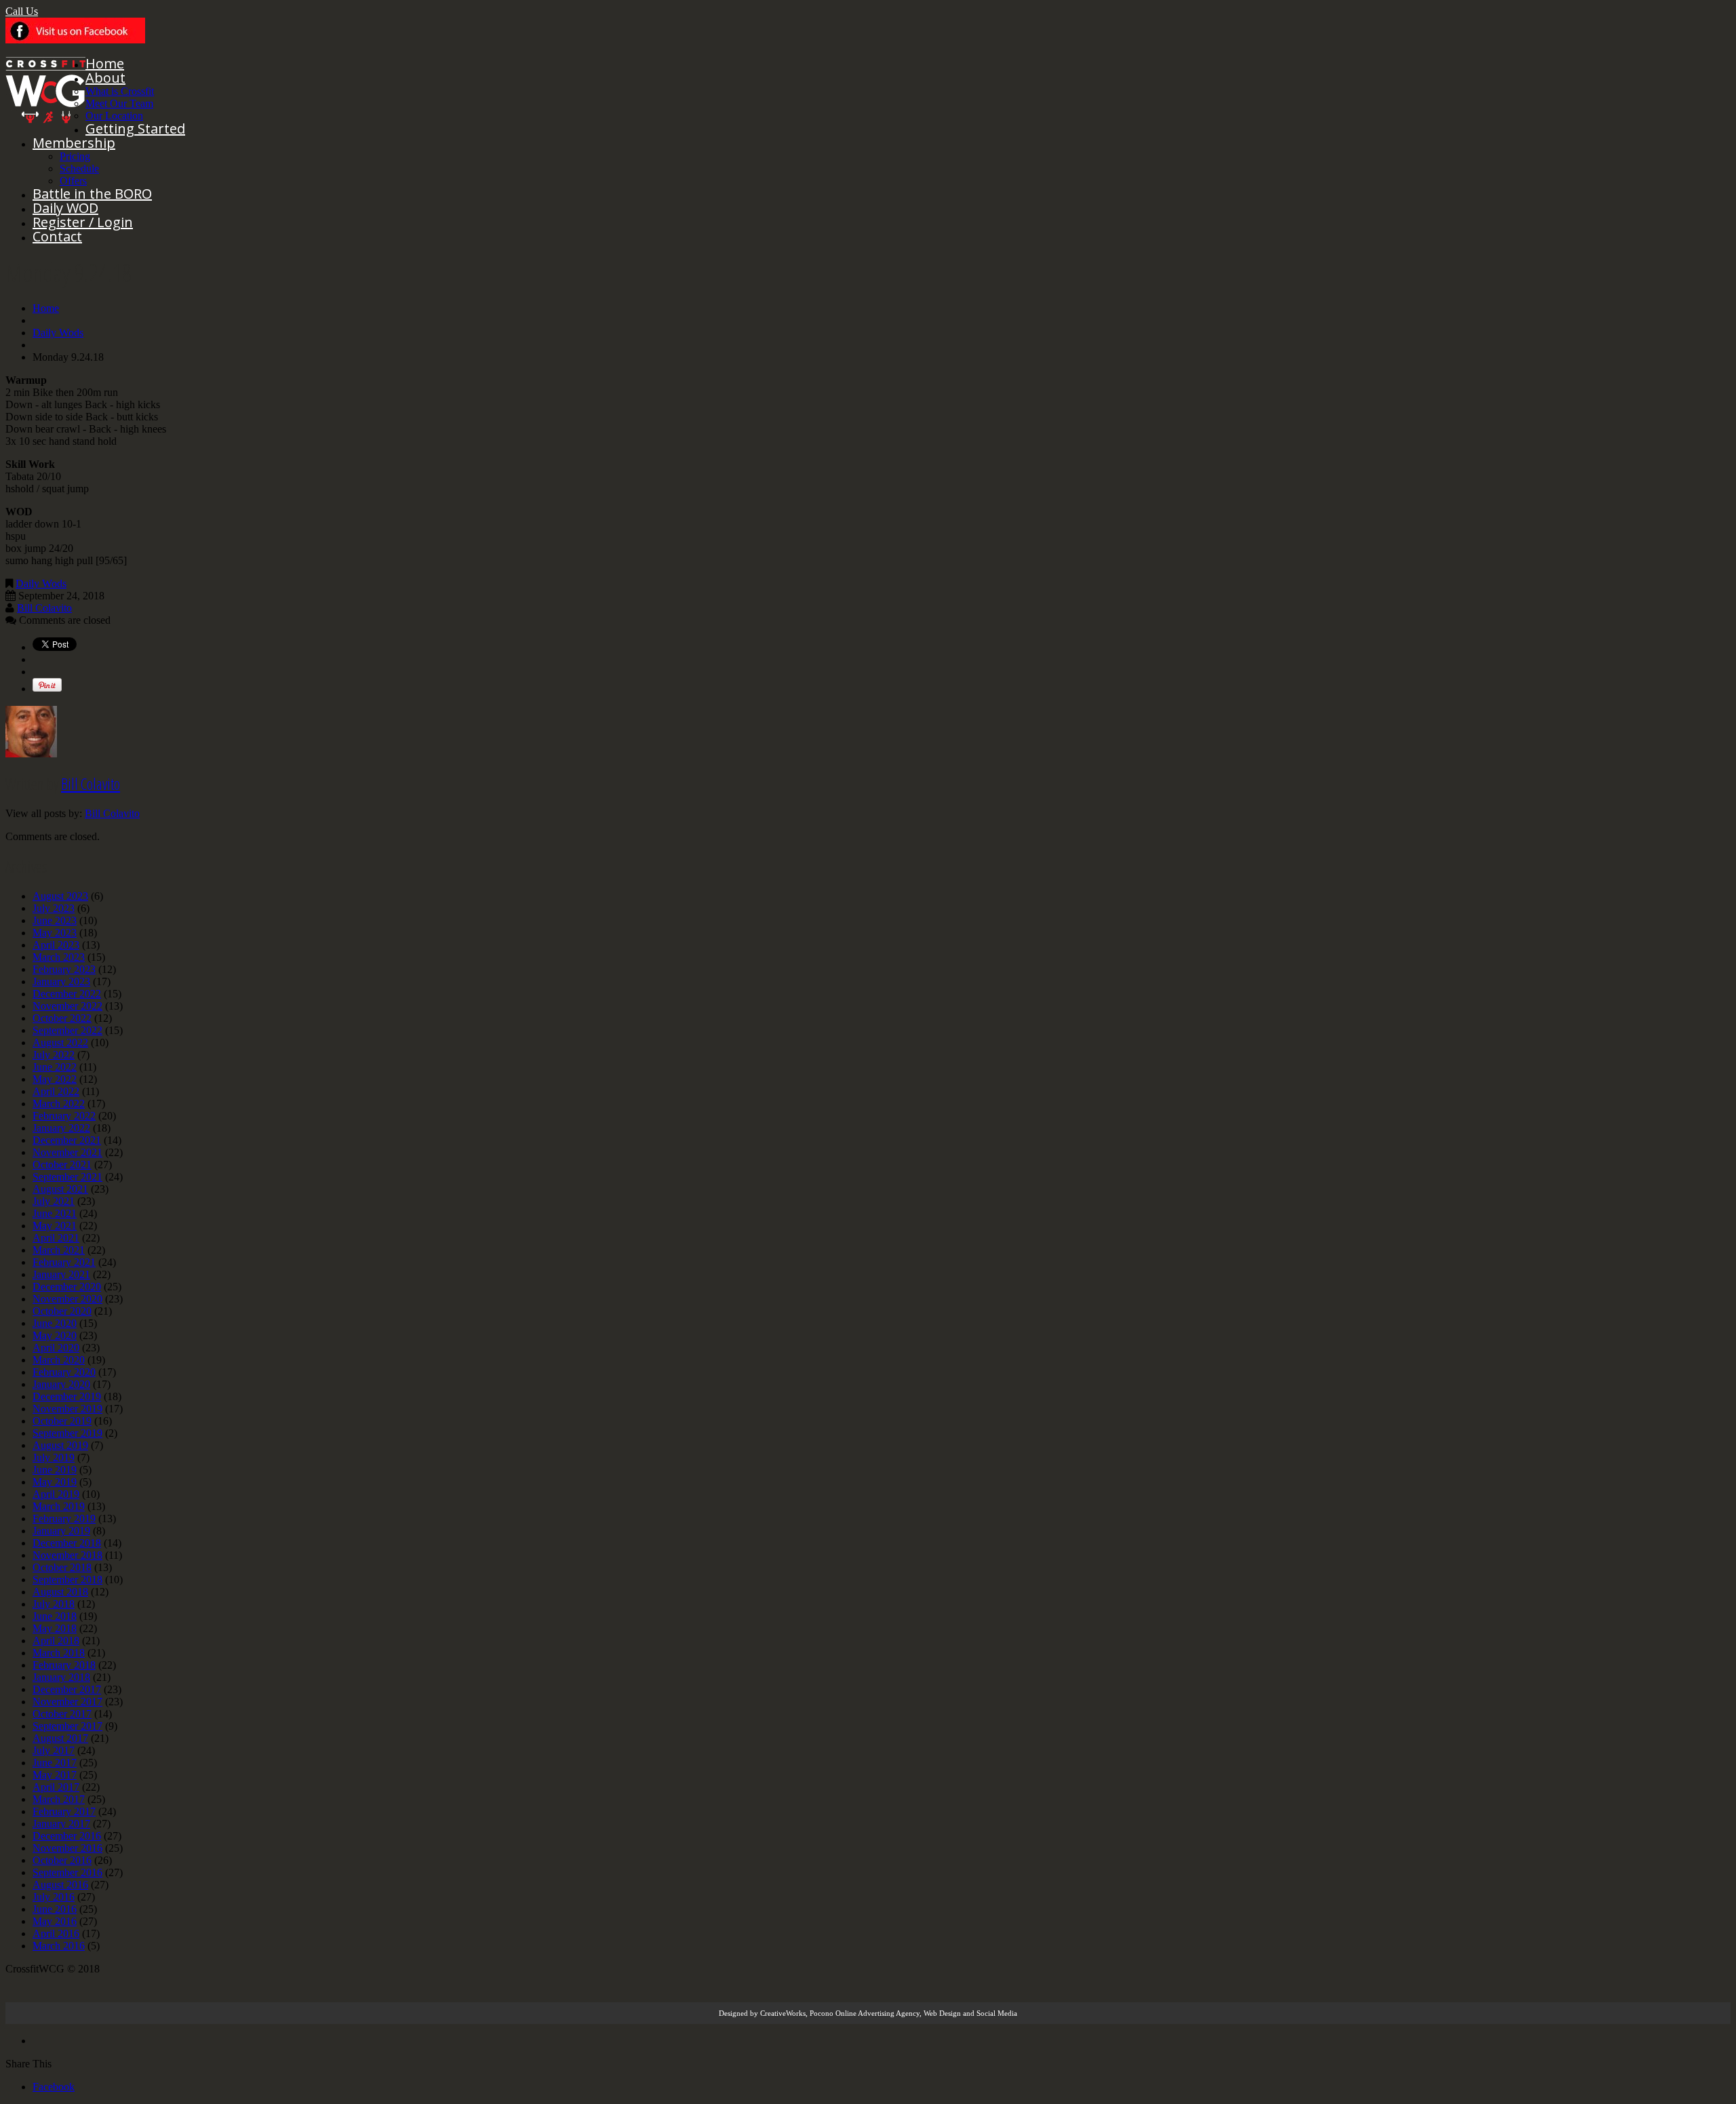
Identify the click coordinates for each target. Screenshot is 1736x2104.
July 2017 (54, 1750)
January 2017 (61, 1824)
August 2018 (60, 1592)
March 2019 (59, 1506)
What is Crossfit (120, 91)
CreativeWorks (783, 2013)
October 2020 (62, 1311)
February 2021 (64, 1262)
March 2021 (59, 1250)
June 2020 (55, 1323)
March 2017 (59, 1799)
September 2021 (67, 1177)
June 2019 (55, 1470)
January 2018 (61, 1677)
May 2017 (55, 1775)
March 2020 (59, 1360)
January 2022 (61, 1128)
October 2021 (62, 1165)
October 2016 (62, 1860)
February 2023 (64, 969)
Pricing (75, 156)
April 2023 (56, 945)
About (105, 78)
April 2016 (56, 1933)
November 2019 (67, 1409)
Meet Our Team (119, 103)
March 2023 (59, 957)
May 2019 (55, 1482)
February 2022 (64, 1116)
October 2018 (62, 1567)
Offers (73, 181)
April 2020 (56, 1348)
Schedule (79, 168)
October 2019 (62, 1421)
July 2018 (54, 1604)
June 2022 (55, 1067)
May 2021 (55, 1226)
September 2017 (67, 1726)
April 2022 (56, 1091)
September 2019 (67, 1433)
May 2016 (55, 1921)
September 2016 (67, 1872)
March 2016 (59, 1946)
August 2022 (60, 1043)
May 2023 (55, 933)
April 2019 (56, 1494)
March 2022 (59, 1104)
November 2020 (67, 1299)
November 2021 (67, 1152)
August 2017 (60, 1738)
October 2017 (62, 1714)
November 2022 (67, 1006)
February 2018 (64, 1665)
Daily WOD (65, 208)
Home (105, 63)
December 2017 (67, 1689)
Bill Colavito (44, 608)
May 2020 (55, 1335)
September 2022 (67, 1030)
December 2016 (67, 1836)
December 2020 (67, 1287)
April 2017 (56, 1787)
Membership (74, 143)
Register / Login (83, 222)
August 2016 (60, 1885)
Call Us (22, 11)
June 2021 (55, 1213)
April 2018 (56, 1641)
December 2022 (67, 994)
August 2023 (60, 896)
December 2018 (67, 1543)
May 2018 (55, 1628)
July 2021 (54, 1201)
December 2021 (67, 1140)
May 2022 (55, 1079)
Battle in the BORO (92, 194)
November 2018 (67, 1555)
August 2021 (60, 1189)
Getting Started (135, 128)
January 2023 (61, 981)
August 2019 (60, 1445)
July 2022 (54, 1055)
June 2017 (55, 1763)
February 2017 (64, 1811)
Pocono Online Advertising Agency (865, 2013)
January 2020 (61, 1384)
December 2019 (67, 1396)
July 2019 (54, 1457)
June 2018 (55, 1616)
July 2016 (54, 1897)
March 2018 (59, 1653)
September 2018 (67, 1580)
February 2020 (64, 1372)
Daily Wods (58, 333)
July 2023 (54, 908)
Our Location (114, 116)
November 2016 (67, 1848)
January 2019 (61, 1531)
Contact (57, 236)
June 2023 (55, 920)
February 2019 (64, 1519)
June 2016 (55, 1909)
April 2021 (56, 1238)
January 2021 (61, 1274)
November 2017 (67, 1702)
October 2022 (62, 1018)
